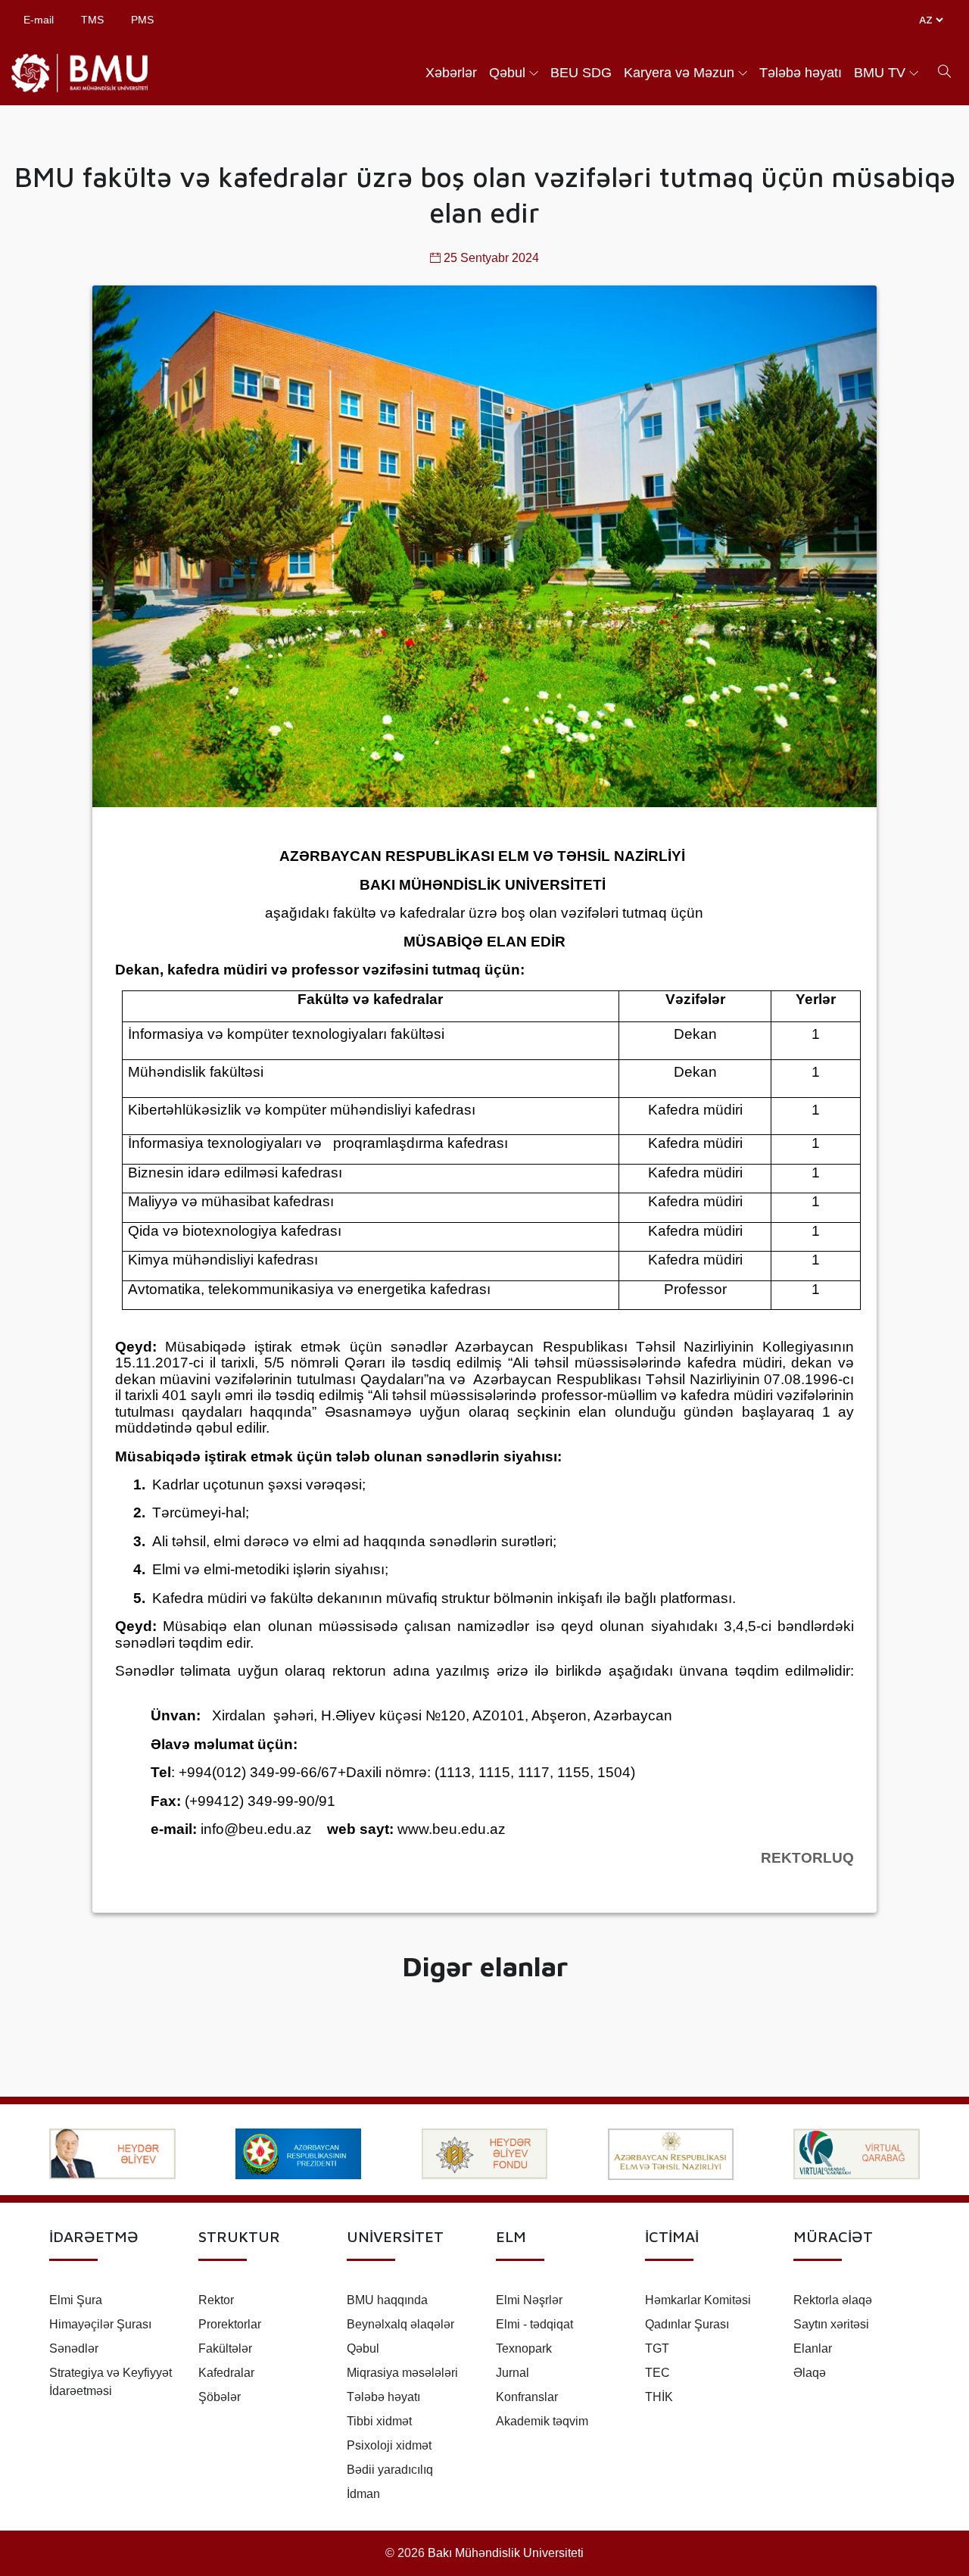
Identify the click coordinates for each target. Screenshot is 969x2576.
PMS (142, 20)
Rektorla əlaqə (833, 2300)
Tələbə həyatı (801, 73)
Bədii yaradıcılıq (390, 2470)
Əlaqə (810, 2373)
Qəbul (507, 73)
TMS (92, 20)
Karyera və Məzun (679, 73)
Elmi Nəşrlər (529, 2300)
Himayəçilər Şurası (100, 2324)
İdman (363, 2494)
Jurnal (513, 2373)
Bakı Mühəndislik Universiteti (506, 2553)
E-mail (39, 20)
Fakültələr (225, 2348)
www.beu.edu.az (452, 1829)
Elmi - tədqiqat (534, 2324)
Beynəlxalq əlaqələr (400, 2324)
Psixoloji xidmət (389, 2445)
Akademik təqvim (542, 2421)
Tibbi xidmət (379, 2421)
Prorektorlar (230, 2324)
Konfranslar (527, 2397)
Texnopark (524, 2348)
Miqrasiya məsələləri (402, 2373)
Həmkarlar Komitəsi (698, 2300)
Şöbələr (220, 2397)
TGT (657, 2348)
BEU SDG (581, 73)
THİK (659, 2397)
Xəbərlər (451, 73)
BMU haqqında (387, 2300)
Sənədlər (74, 2348)
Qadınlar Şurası (687, 2324)
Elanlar (813, 2348)
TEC (657, 2373)
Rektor (216, 2300)
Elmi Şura (76, 2300)
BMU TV (880, 73)
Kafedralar (226, 2373)
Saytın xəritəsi (831, 2324)
